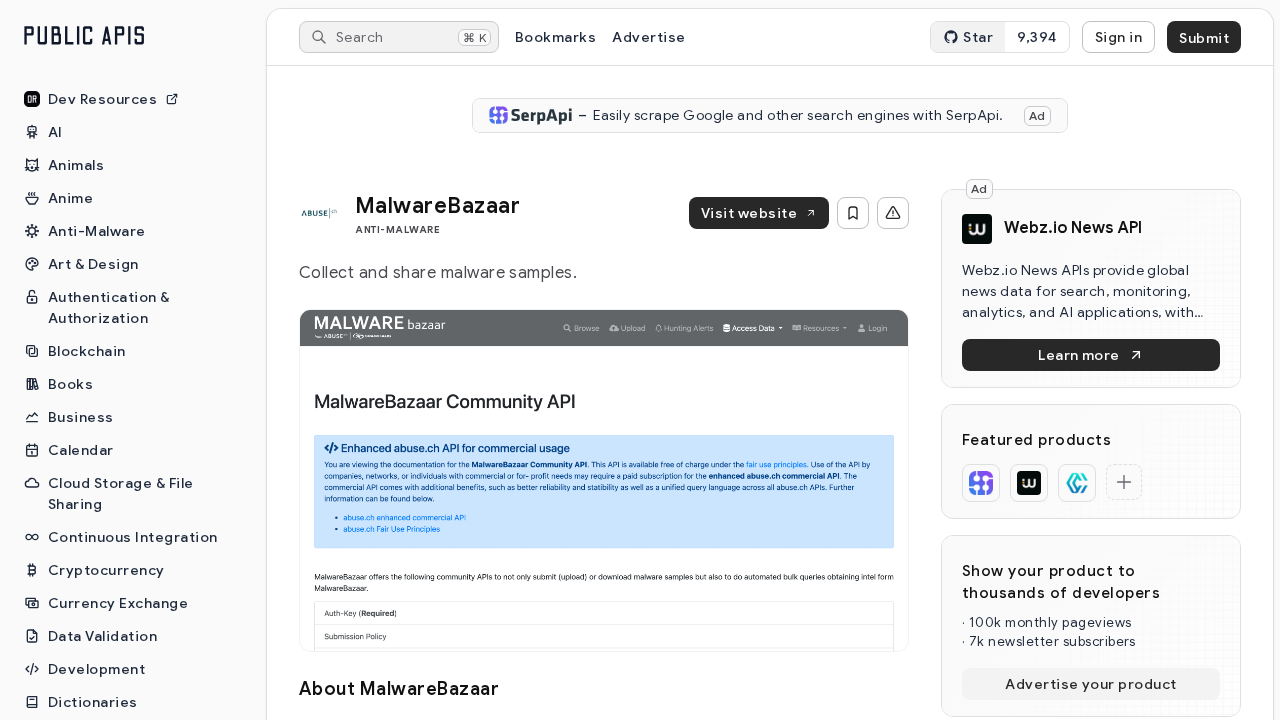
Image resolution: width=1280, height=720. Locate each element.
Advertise (648, 37)
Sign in (1118, 37)
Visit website (749, 213)
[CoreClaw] (1077, 483)
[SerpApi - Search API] (981, 483)
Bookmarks (555, 37)
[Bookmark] (853, 213)
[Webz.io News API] (1029, 483)
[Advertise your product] (1124, 482)
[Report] (893, 213)
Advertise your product (1091, 684)
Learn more (1079, 355)
